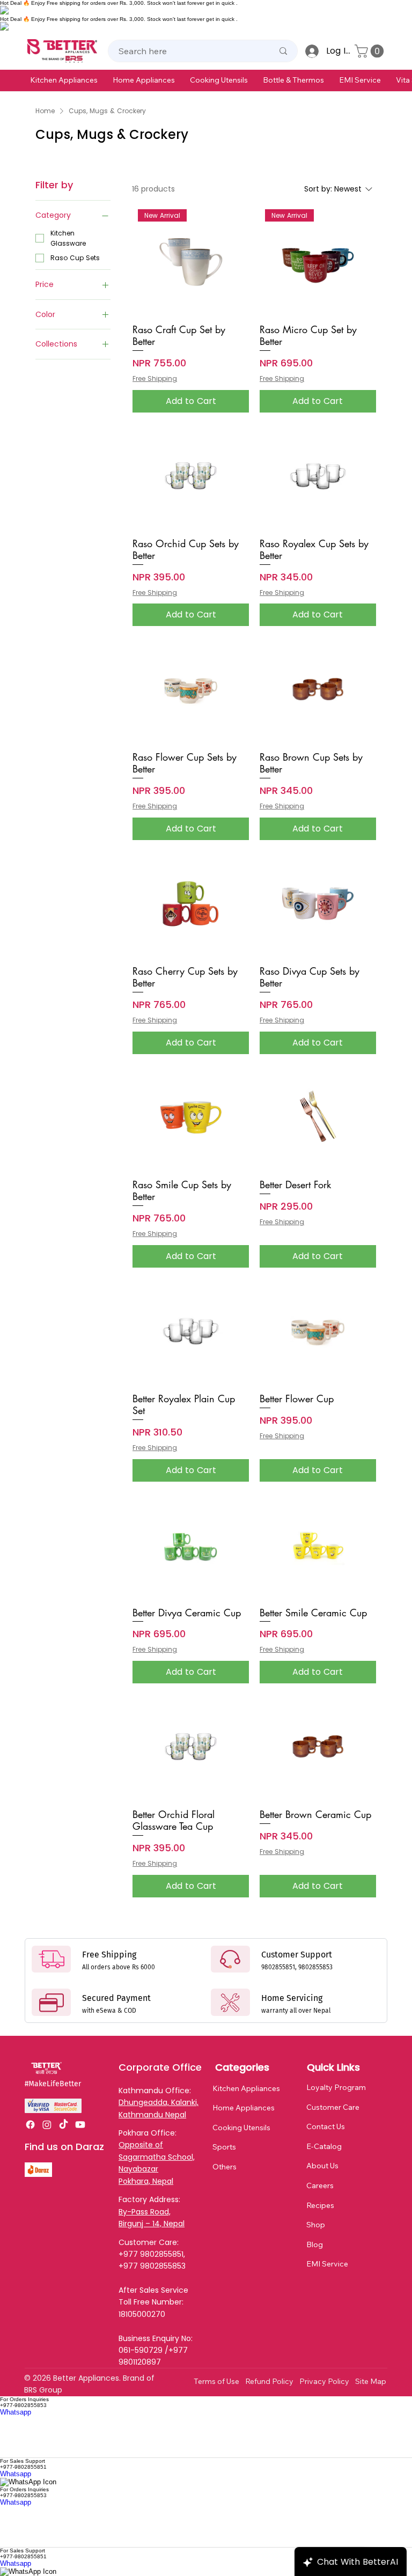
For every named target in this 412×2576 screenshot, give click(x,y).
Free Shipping (155, 379)
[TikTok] (64, 2125)
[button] (64, 80)
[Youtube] (80, 2125)
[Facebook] (30, 2125)
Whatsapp (16, 2412)
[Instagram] (47, 2125)
